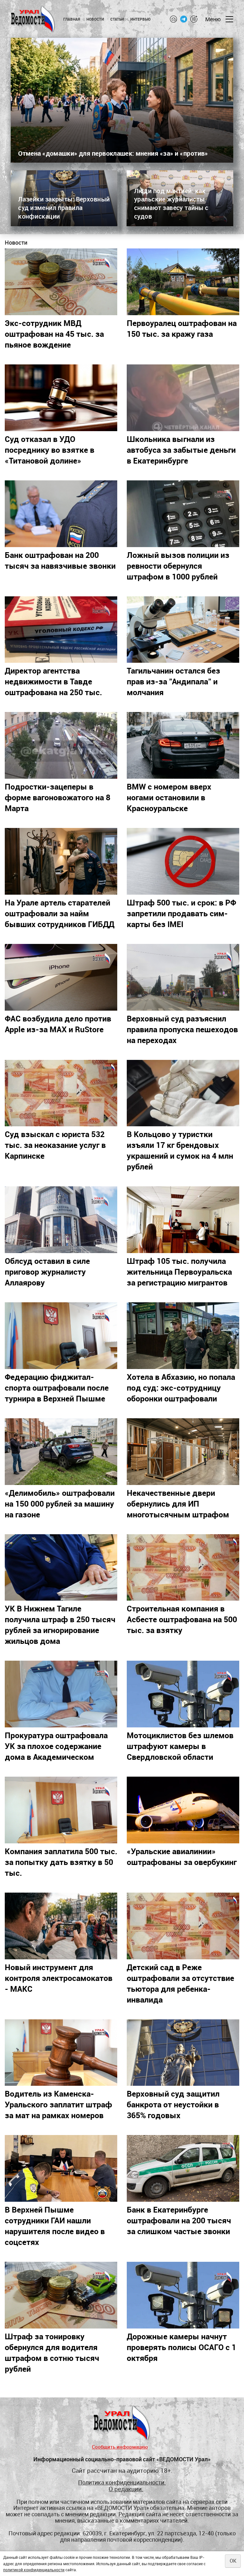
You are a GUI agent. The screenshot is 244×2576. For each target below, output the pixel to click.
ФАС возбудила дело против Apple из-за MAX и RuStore (58, 1024)
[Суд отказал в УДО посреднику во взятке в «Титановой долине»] (61, 398)
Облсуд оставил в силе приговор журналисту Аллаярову (47, 1271)
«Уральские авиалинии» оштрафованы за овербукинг (182, 1856)
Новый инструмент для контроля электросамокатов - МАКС (59, 1978)
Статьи (117, 19)
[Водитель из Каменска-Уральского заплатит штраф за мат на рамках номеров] (61, 2053)
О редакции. (126, 2489)
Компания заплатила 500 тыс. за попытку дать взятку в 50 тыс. (61, 1862)
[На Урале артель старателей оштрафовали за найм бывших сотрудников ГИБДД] (61, 861)
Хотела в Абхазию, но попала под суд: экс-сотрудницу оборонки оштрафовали (181, 1387)
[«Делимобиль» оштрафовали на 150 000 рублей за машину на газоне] (61, 1452)
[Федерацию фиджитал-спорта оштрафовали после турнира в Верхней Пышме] (61, 1336)
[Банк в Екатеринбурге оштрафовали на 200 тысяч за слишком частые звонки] (183, 2168)
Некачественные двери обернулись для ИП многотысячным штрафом (178, 1503)
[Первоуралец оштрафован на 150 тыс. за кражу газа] (183, 282)
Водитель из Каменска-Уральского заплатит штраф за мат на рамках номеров (58, 2104)
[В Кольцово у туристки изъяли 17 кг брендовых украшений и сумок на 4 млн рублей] (183, 1093)
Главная (72, 19)
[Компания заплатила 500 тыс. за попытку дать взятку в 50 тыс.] (61, 1810)
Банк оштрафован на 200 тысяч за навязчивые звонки (60, 560)
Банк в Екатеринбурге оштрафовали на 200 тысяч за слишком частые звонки (179, 2220)
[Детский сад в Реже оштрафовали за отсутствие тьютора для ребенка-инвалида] (183, 1926)
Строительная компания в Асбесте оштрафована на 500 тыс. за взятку (182, 1619)
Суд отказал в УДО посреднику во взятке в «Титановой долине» (50, 450)
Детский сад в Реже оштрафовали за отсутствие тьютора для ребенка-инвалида (180, 1983)
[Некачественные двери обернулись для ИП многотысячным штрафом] (183, 1452)
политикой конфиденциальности (34, 2570)
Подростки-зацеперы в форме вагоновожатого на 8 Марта (58, 797)
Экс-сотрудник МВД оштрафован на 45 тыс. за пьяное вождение (54, 334)
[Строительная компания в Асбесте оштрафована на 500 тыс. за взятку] (183, 1568)
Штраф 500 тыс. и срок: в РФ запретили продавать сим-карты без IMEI (181, 913)
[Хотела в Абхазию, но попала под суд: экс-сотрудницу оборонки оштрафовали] (183, 1336)
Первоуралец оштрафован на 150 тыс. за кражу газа (182, 328)
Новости (95, 19)
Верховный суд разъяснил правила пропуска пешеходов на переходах (182, 1029)
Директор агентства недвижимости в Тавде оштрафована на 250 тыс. (53, 681)
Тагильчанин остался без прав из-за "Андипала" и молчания (173, 681)
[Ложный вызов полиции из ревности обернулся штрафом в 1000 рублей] (183, 514)
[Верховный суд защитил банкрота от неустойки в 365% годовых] (183, 2053)
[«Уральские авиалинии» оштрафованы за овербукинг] (183, 1810)
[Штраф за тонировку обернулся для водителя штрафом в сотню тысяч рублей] (61, 2295)
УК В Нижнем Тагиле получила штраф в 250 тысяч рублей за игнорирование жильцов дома (60, 1624)
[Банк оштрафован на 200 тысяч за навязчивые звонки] (61, 514)
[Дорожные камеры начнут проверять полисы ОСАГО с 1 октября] (183, 2295)
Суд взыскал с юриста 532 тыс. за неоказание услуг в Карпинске (55, 1145)
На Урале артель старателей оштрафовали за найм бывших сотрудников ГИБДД (60, 913)
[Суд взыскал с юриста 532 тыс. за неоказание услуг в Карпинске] (61, 1093)
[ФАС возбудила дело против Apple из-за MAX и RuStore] (61, 977)
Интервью (141, 19)
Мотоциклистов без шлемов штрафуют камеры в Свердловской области (180, 1746)
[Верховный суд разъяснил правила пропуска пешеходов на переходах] (183, 977)
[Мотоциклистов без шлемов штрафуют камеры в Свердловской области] (183, 1694)
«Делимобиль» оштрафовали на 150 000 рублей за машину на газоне (60, 1503)
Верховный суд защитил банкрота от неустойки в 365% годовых (173, 2104)
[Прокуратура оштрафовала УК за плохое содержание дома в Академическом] (61, 1694)
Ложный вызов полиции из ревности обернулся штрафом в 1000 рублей (178, 566)
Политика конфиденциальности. (122, 2483)
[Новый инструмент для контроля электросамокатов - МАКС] (61, 1926)
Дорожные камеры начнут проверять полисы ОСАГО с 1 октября (181, 2347)
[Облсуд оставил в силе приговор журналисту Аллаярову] (61, 1220)
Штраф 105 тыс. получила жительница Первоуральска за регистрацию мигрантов (179, 1271)
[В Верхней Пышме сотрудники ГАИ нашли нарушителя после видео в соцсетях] (61, 2168)
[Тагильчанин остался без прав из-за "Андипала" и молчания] (183, 630)
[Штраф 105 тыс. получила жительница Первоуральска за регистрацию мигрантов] (183, 1220)
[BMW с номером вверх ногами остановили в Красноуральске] (183, 745)
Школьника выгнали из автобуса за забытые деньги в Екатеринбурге (181, 450)
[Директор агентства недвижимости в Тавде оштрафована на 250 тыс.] (61, 630)
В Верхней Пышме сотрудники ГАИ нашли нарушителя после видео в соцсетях (55, 2226)
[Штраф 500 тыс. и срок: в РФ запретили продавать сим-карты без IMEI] (183, 861)
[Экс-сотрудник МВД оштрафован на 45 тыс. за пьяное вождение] (61, 282)
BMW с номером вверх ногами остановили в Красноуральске (169, 797)
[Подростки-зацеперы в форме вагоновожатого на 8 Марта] (61, 745)
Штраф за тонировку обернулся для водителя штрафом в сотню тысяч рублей (52, 2352)
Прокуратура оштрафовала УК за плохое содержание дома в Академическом (56, 1746)
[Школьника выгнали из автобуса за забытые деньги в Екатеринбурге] (183, 398)
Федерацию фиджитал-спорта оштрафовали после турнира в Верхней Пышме (57, 1387)
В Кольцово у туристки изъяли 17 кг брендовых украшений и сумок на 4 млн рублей (180, 1150)
